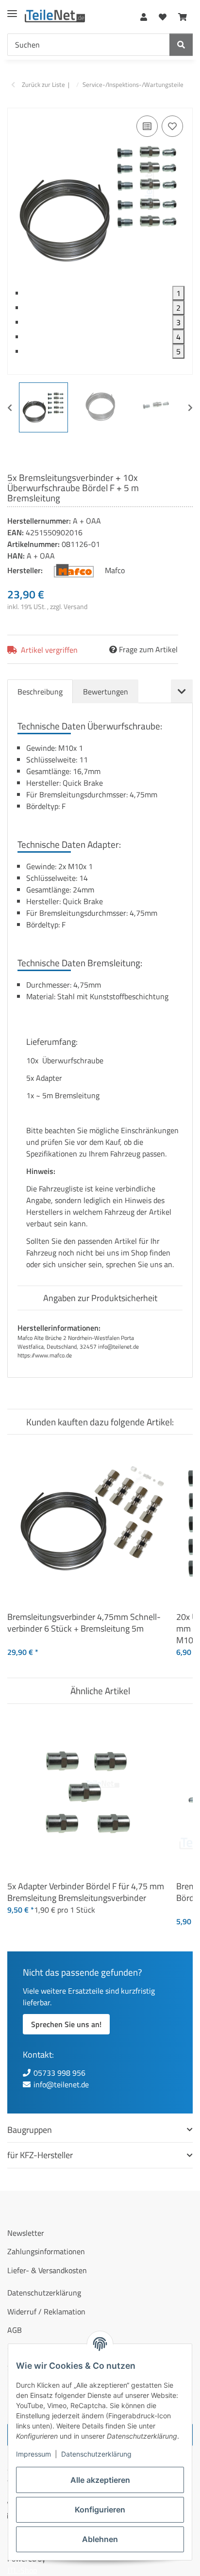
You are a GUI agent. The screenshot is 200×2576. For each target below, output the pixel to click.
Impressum (33, 2454)
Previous (10, 408)
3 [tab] (178, 322)
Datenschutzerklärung (96, 2454)
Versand (75, 606)
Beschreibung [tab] (40, 692)
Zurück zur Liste (43, 85)
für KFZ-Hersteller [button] (40, 2155)
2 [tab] (178, 308)
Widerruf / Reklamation (46, 2312)
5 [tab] (178, 351)
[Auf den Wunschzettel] (172, 126)
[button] (144, 15)
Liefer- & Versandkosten (47, 2270)
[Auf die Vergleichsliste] (147, 126)
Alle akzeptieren (100, 2480)
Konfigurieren (100, 2510)
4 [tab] (178, 337)
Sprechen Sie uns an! (66, 2024)
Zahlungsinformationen (46, 2251)
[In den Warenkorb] (15, 102)
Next (190, 408)
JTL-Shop (22, 2570)
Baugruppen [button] (30, 2130)
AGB (15, 2330)
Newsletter (26, 2233)
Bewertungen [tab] (106, 692)
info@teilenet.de (61, 2084)
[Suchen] (181, 45)
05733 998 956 (59, 2073)
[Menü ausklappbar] (12, 10)
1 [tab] (178, 293)
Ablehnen (100, 2539)
